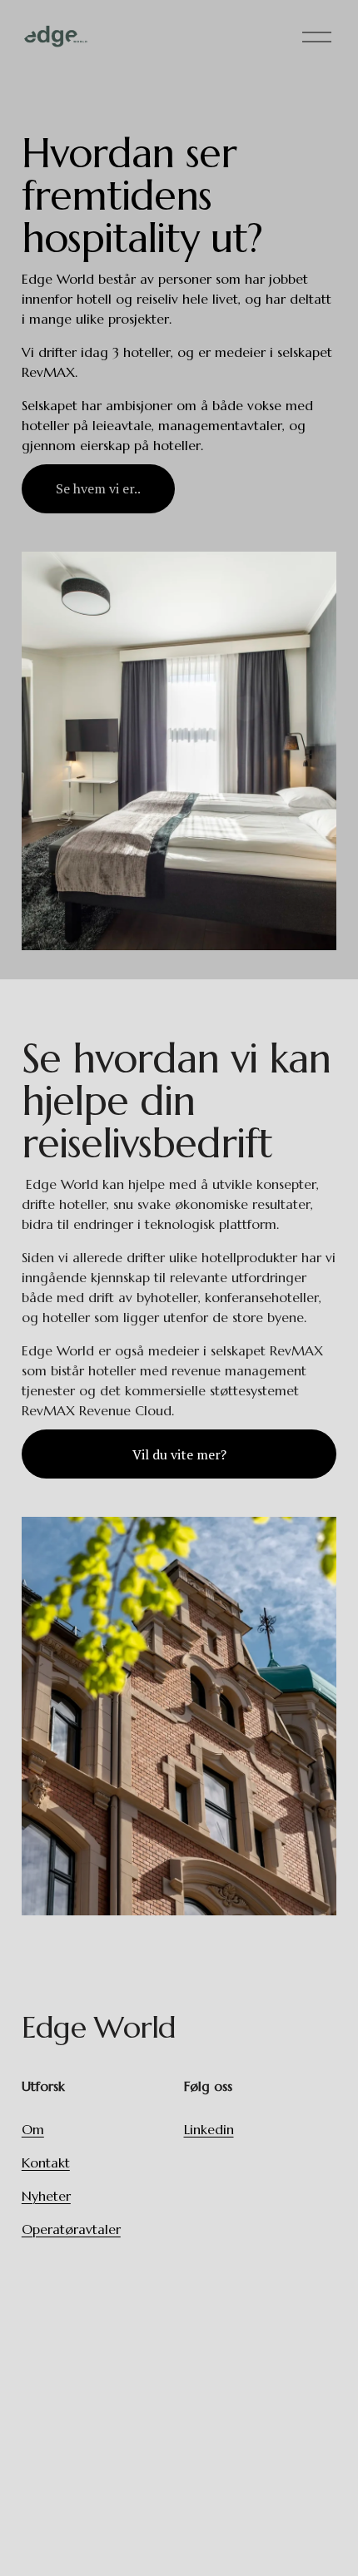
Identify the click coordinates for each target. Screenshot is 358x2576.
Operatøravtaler (71, 2229)
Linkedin (209, 2129)
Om (33, 2129)
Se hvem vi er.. (98, 488)
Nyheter (46, 2196)
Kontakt (46, 2162)
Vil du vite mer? (179, 1454)
